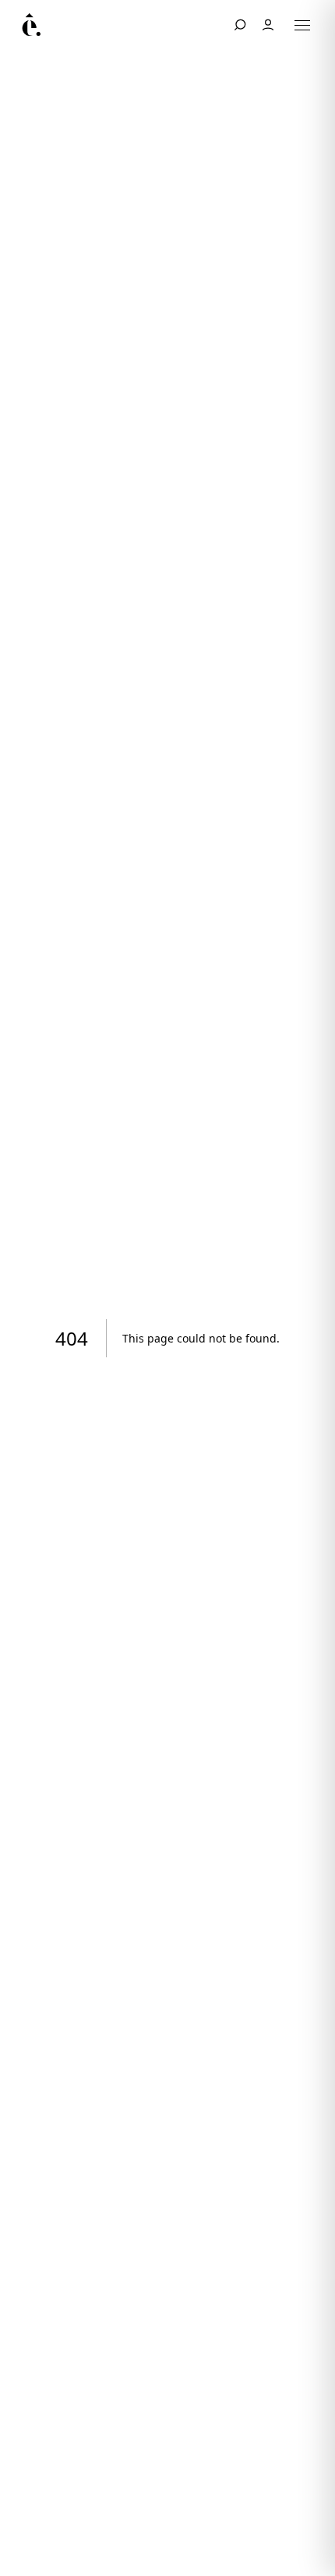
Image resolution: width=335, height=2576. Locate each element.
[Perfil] (268, 25)
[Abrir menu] (302, 25)
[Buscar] (240, 25)
